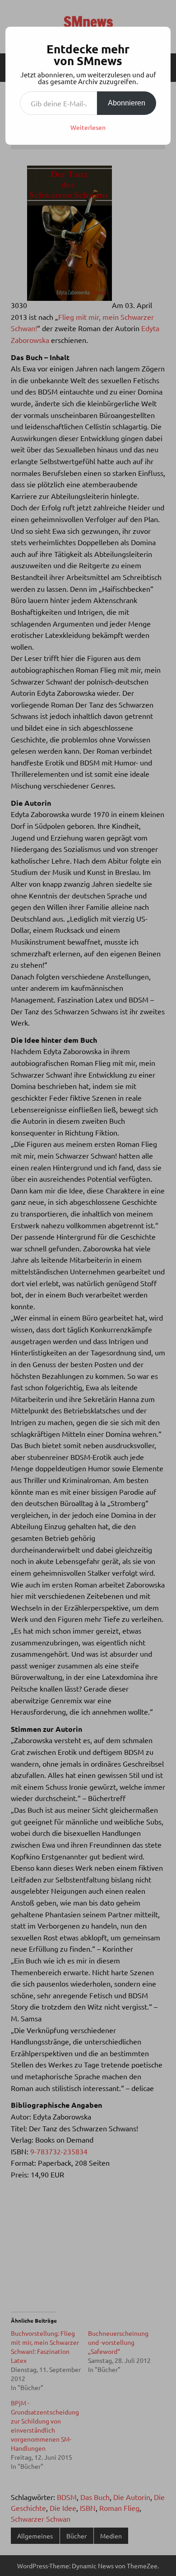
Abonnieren (127, 103)
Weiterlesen (88, 127)
